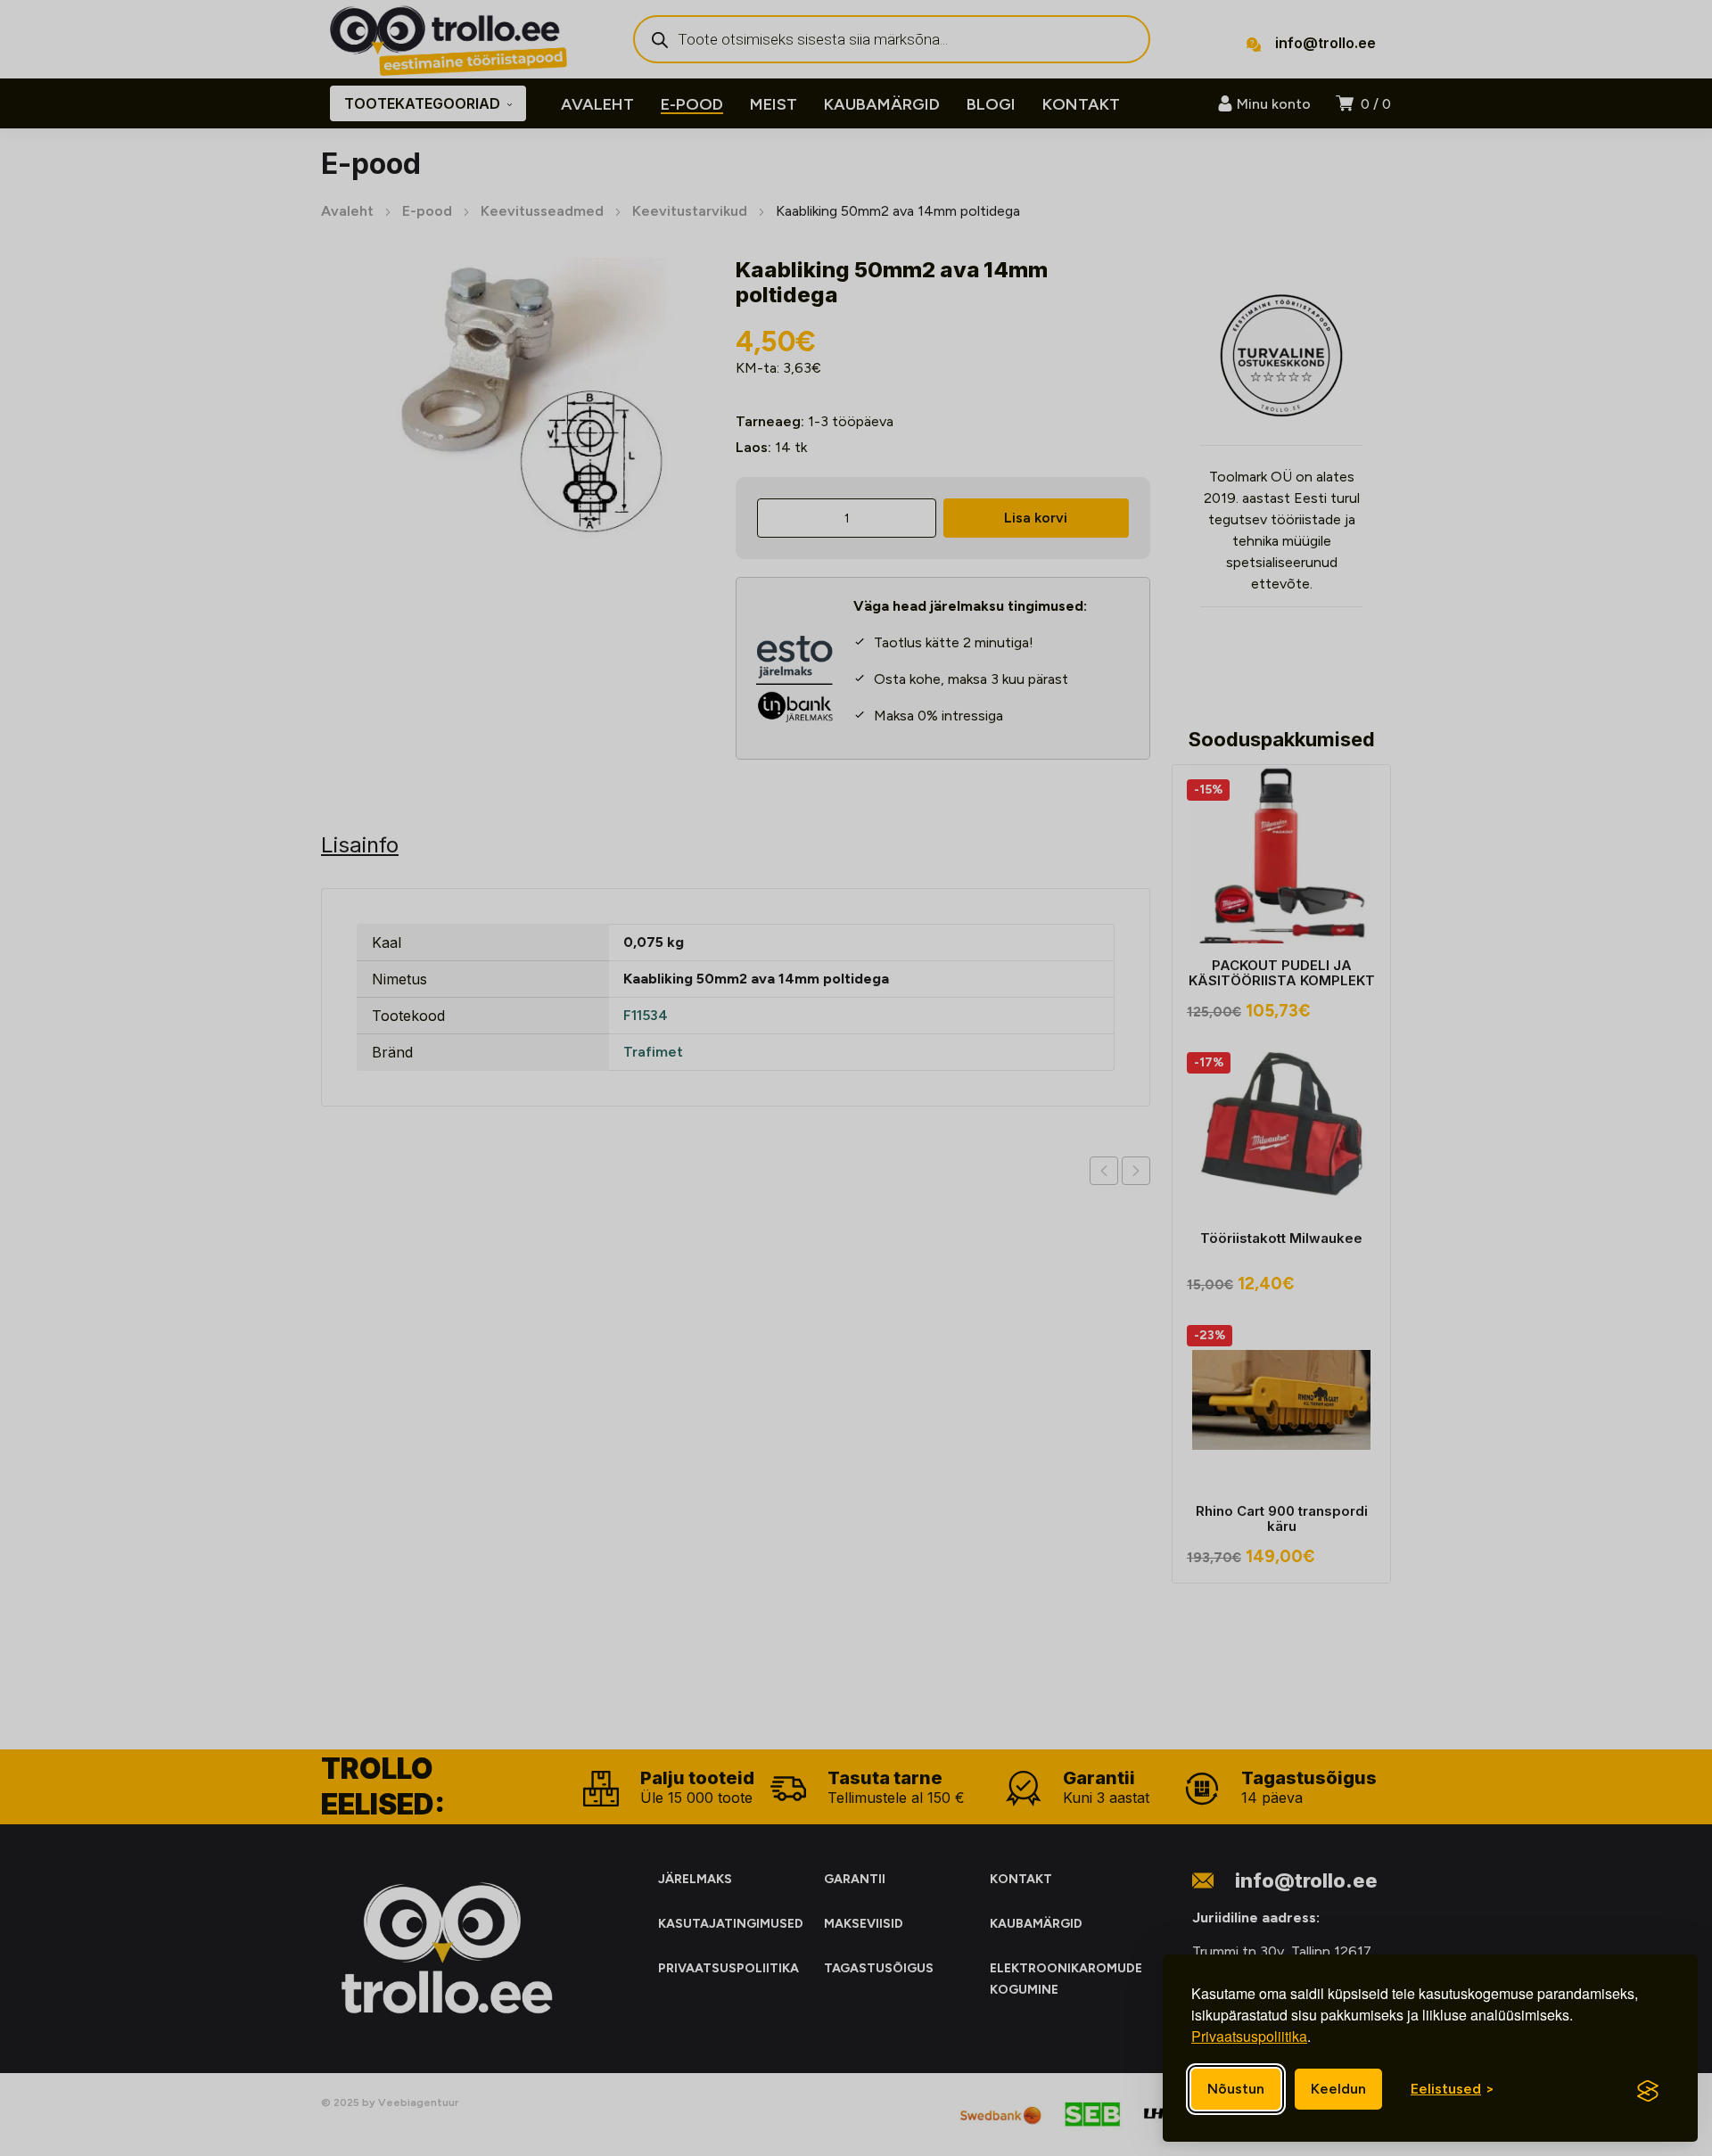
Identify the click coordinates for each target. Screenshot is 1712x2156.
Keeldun (1338, 2089)
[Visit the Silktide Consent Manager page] (1648, 2091)
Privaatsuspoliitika (1249, 2036)
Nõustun (1236, 2089)
